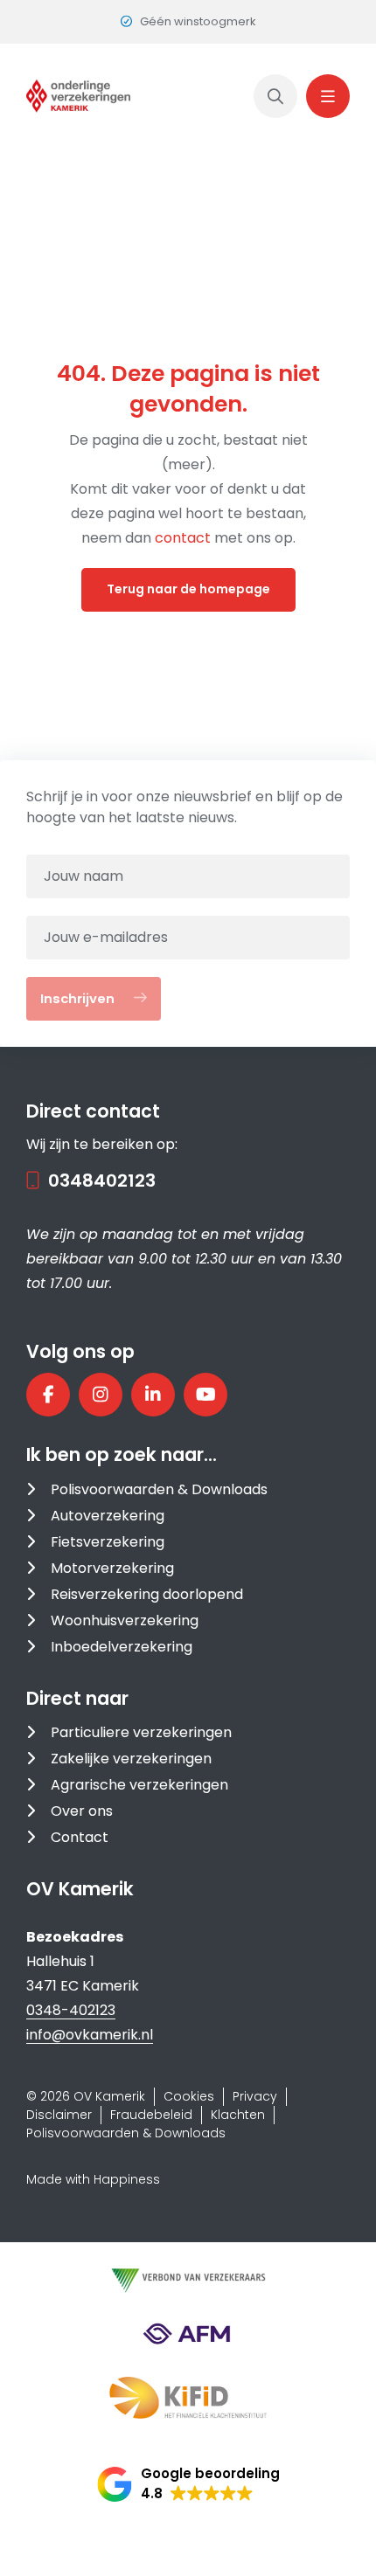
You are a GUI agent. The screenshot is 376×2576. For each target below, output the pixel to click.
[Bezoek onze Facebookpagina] (48, 1395)
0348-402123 (71, 2010)
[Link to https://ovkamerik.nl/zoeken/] (275, 96)
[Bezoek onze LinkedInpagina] (153, 1395)
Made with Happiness (93, 2179)
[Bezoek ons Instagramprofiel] (101, 1395)
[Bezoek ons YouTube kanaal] (205, 1395)
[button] (188, 2484)
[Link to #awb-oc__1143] (328, 96)
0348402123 (102, 1181)
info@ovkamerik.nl (90, 2035)
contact (185, 538)
